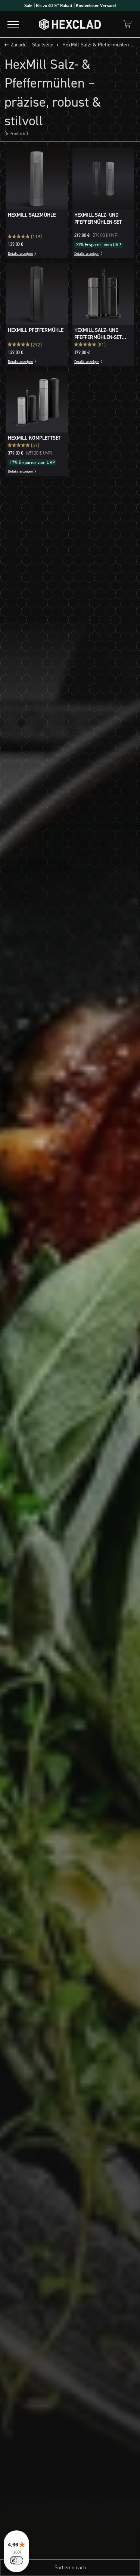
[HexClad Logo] (70, 24)
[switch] (16, 2560)
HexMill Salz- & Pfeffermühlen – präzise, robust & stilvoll (99, 45)
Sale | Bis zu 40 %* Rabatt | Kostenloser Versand (70, 6)
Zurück (18, 45)
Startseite (43, 45)
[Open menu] (13, 24)
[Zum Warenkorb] (127, 24)
